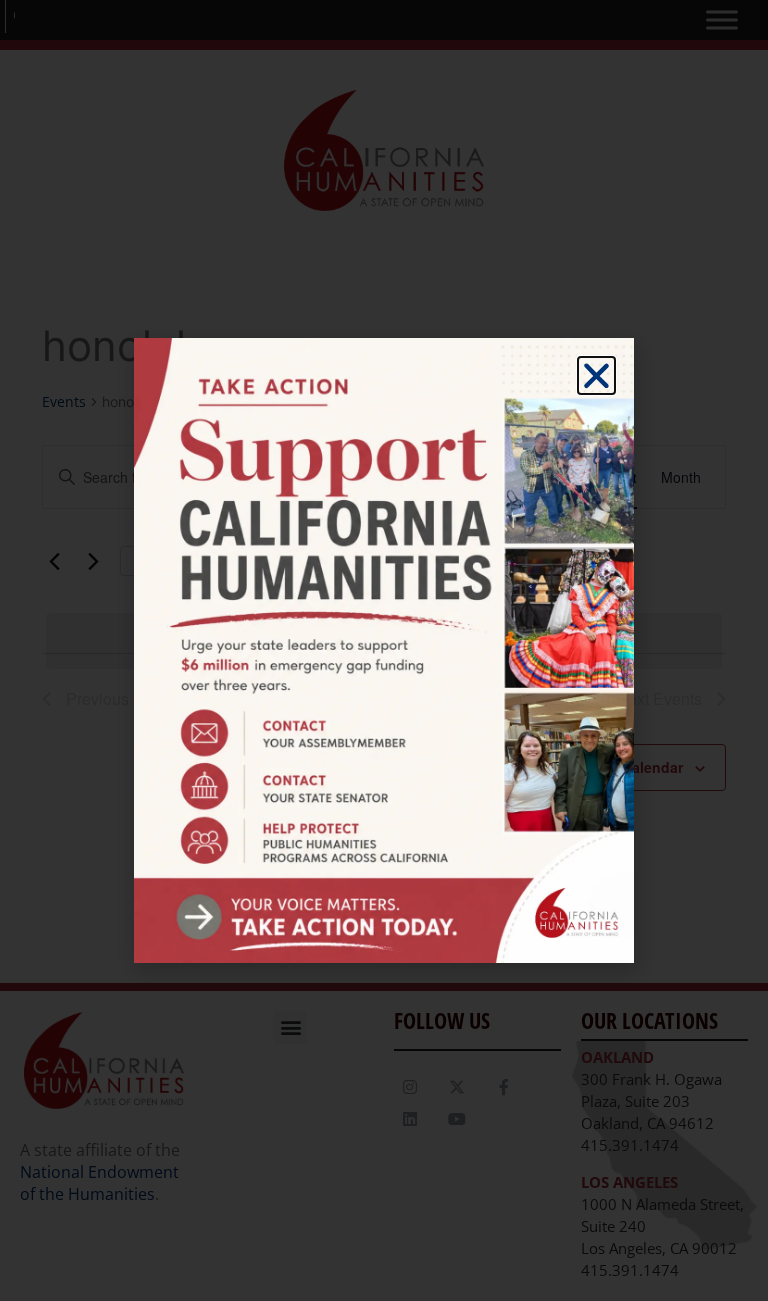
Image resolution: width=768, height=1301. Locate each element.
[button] (596, 375)
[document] (384, 650)
